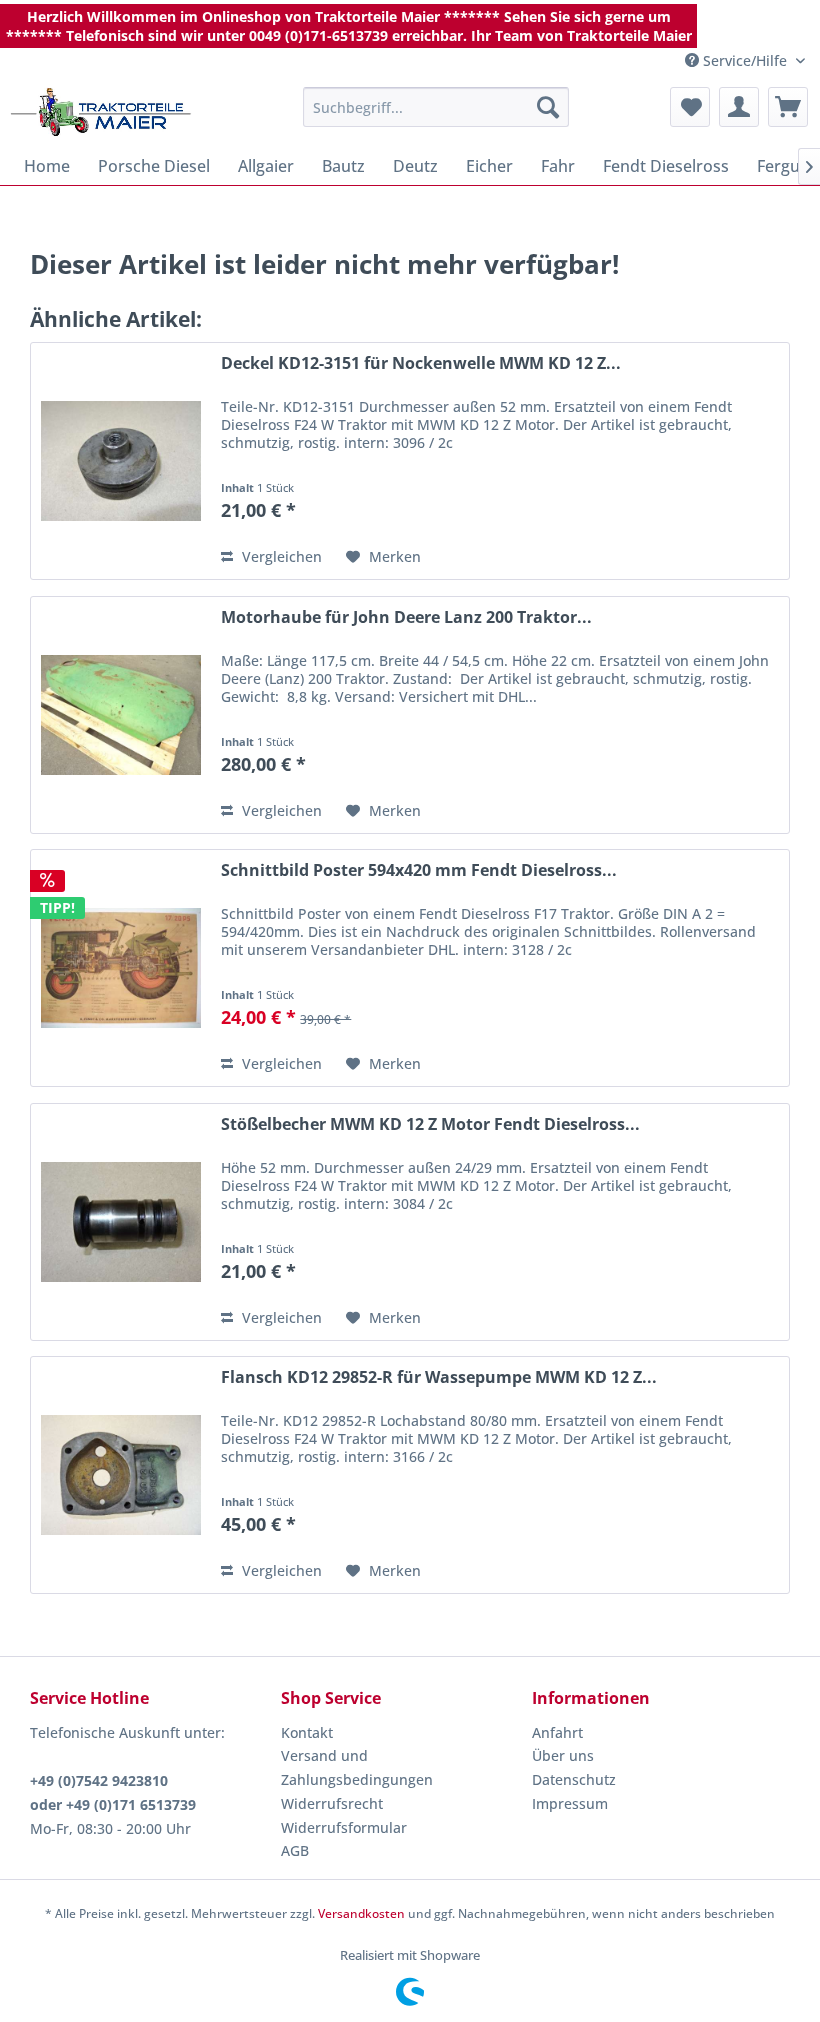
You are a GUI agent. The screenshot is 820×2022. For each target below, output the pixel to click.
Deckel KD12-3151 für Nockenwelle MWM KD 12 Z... (421, 363)
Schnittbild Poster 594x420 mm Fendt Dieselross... (419, 870)
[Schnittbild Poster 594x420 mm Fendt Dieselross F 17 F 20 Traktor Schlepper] (121, 968)
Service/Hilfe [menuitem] (745, 60)
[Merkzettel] (690, 107)
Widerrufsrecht (332, 1803)
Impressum (570, 1803)
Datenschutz (574, 1779)
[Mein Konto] (739, 107)
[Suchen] (548, 107)
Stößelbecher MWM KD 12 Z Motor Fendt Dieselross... (430, 1124)
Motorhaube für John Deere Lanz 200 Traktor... (406, 617)
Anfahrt (557, 1732)
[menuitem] (436, 107)
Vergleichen (280, 556)
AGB (295, 1850)
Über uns (563, 1755)
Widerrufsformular (344, 1827)
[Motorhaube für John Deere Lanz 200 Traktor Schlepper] (121, 715)
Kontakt (307, 1732)
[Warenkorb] (788, 107)
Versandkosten (361, 1913)
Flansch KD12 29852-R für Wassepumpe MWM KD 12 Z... (439, 1377)
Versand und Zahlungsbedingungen (357, 1767)
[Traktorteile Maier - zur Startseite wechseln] (101, 112)
